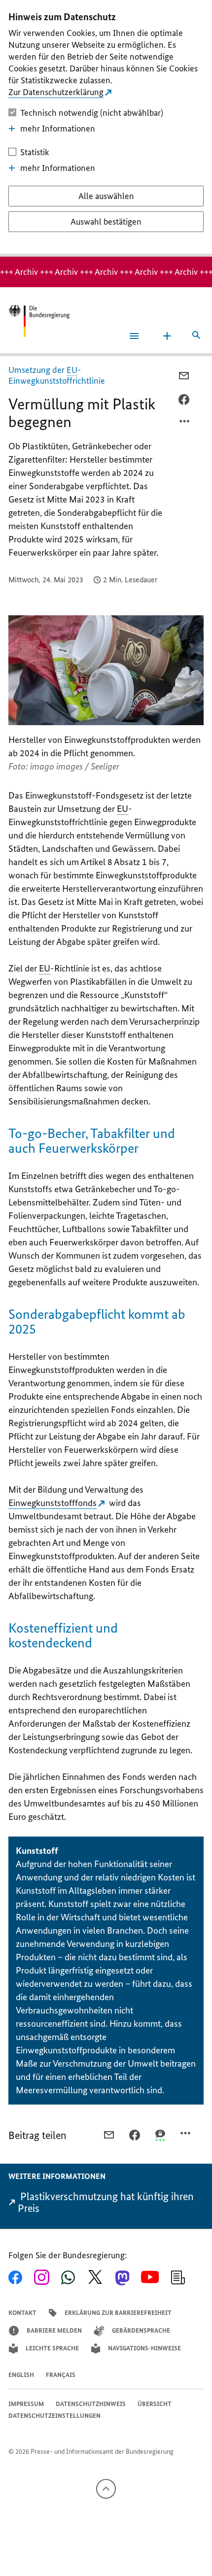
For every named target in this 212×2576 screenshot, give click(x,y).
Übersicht (155, 2404)
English (21, 2375)
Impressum (26, 2404)
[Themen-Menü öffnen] (167, 336)
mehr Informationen (58, 129)
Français (61, 2375)
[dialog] (106, 128)
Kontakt (22, 2313)
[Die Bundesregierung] (39, 321)
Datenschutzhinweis (91, 2404)
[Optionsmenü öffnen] (185, 424)
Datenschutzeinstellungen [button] (54, 2416)
